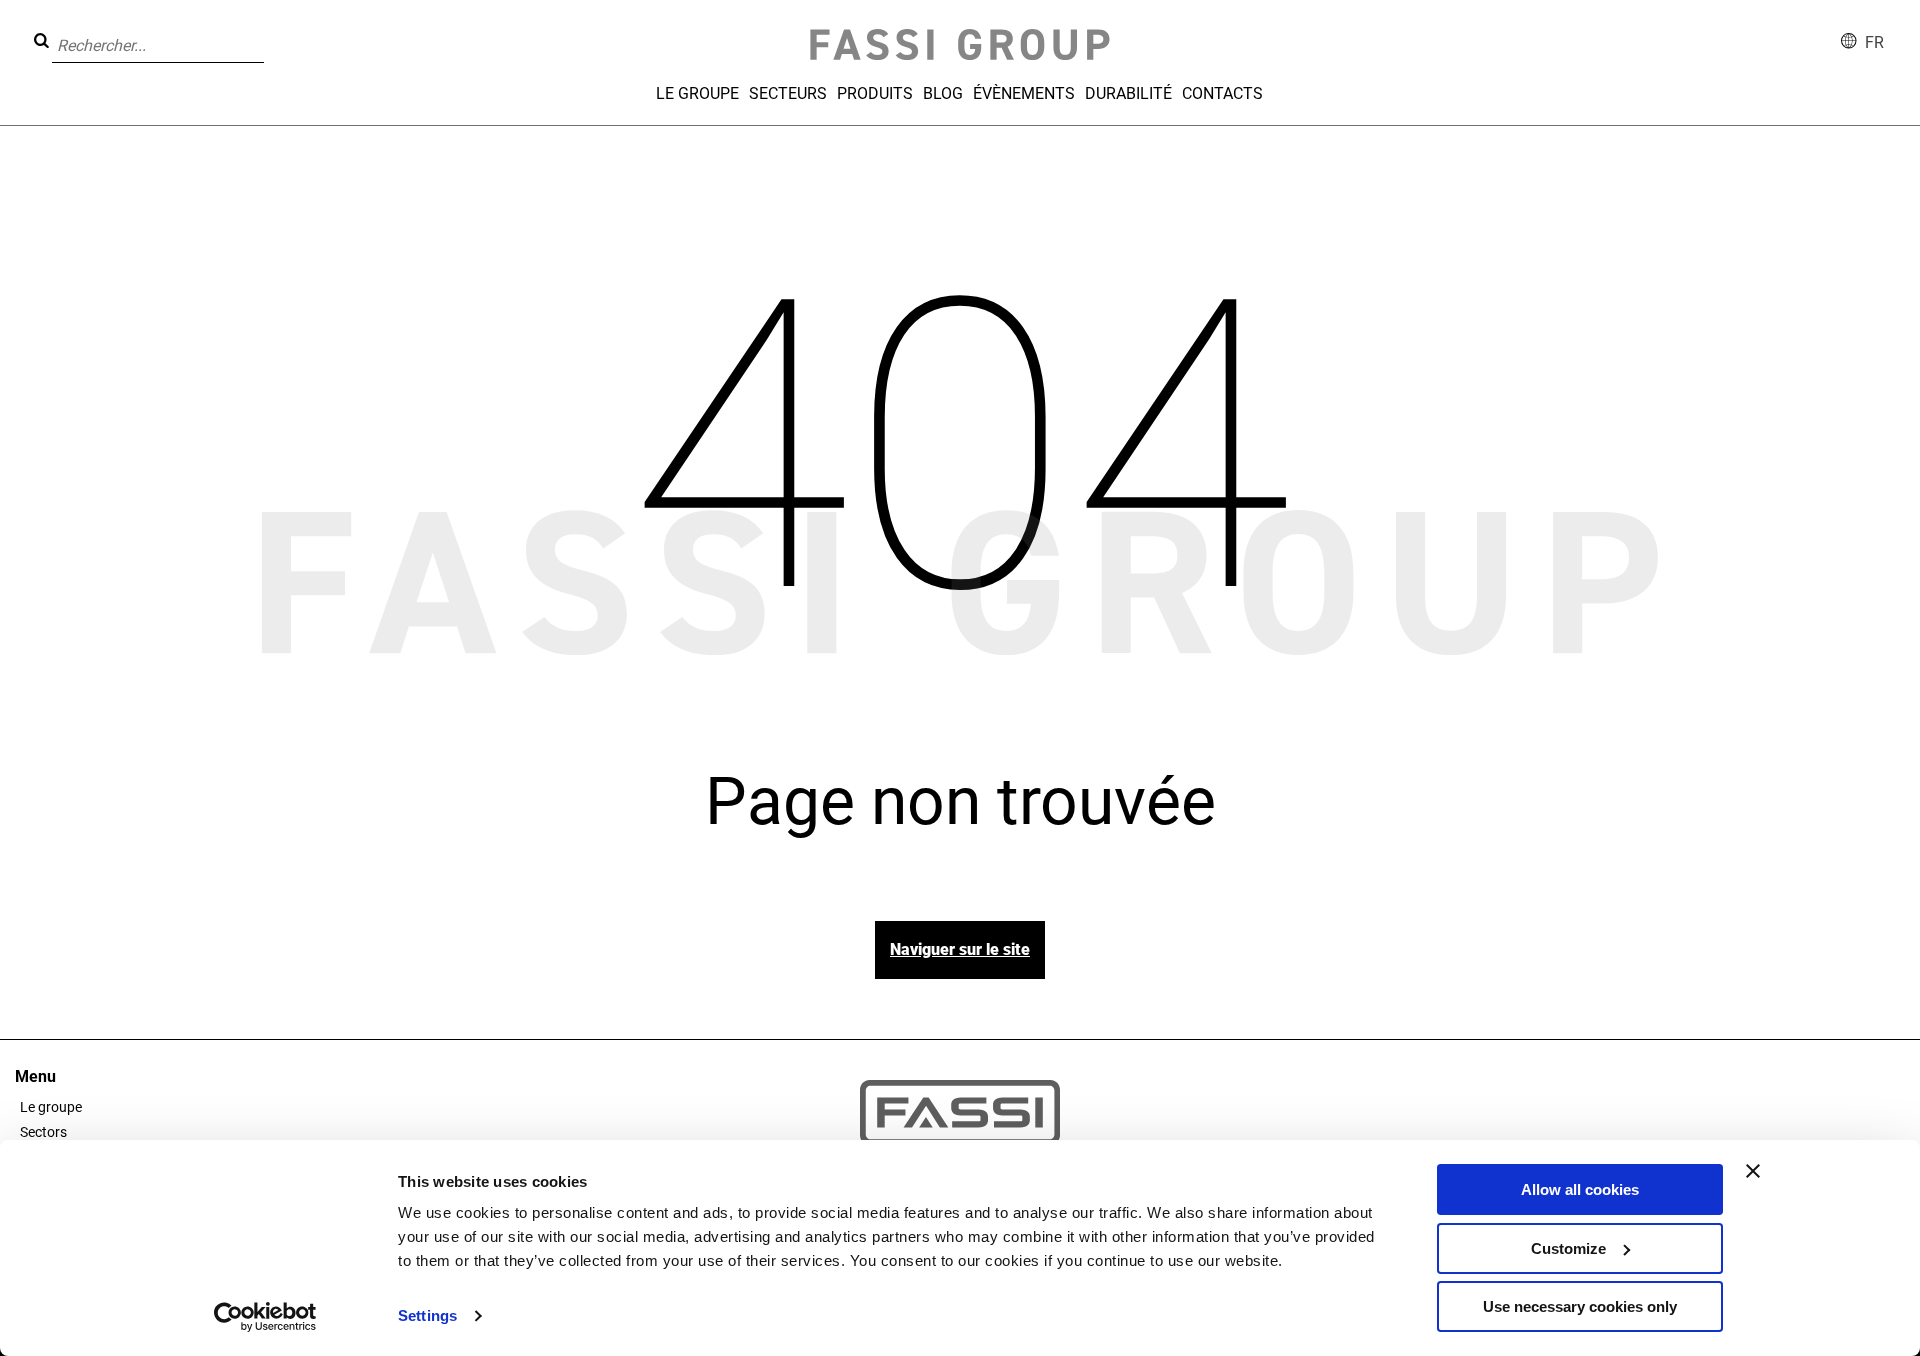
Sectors (43, 1132)
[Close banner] (1753, 1171)
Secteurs (788, 93)
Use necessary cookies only (1580, 1306)
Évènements (1024, 93)
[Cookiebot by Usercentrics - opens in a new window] (265, 1317)
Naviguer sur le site (960, 949)
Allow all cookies (1580, 1189)
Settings (427, 1315)
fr (1874, 42)
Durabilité (1128, 93)
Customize (1568, 1248)
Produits (875, 93)
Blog (943, 93)
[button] (270, 31)
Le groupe (697, 93)
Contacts (1222, 93)
